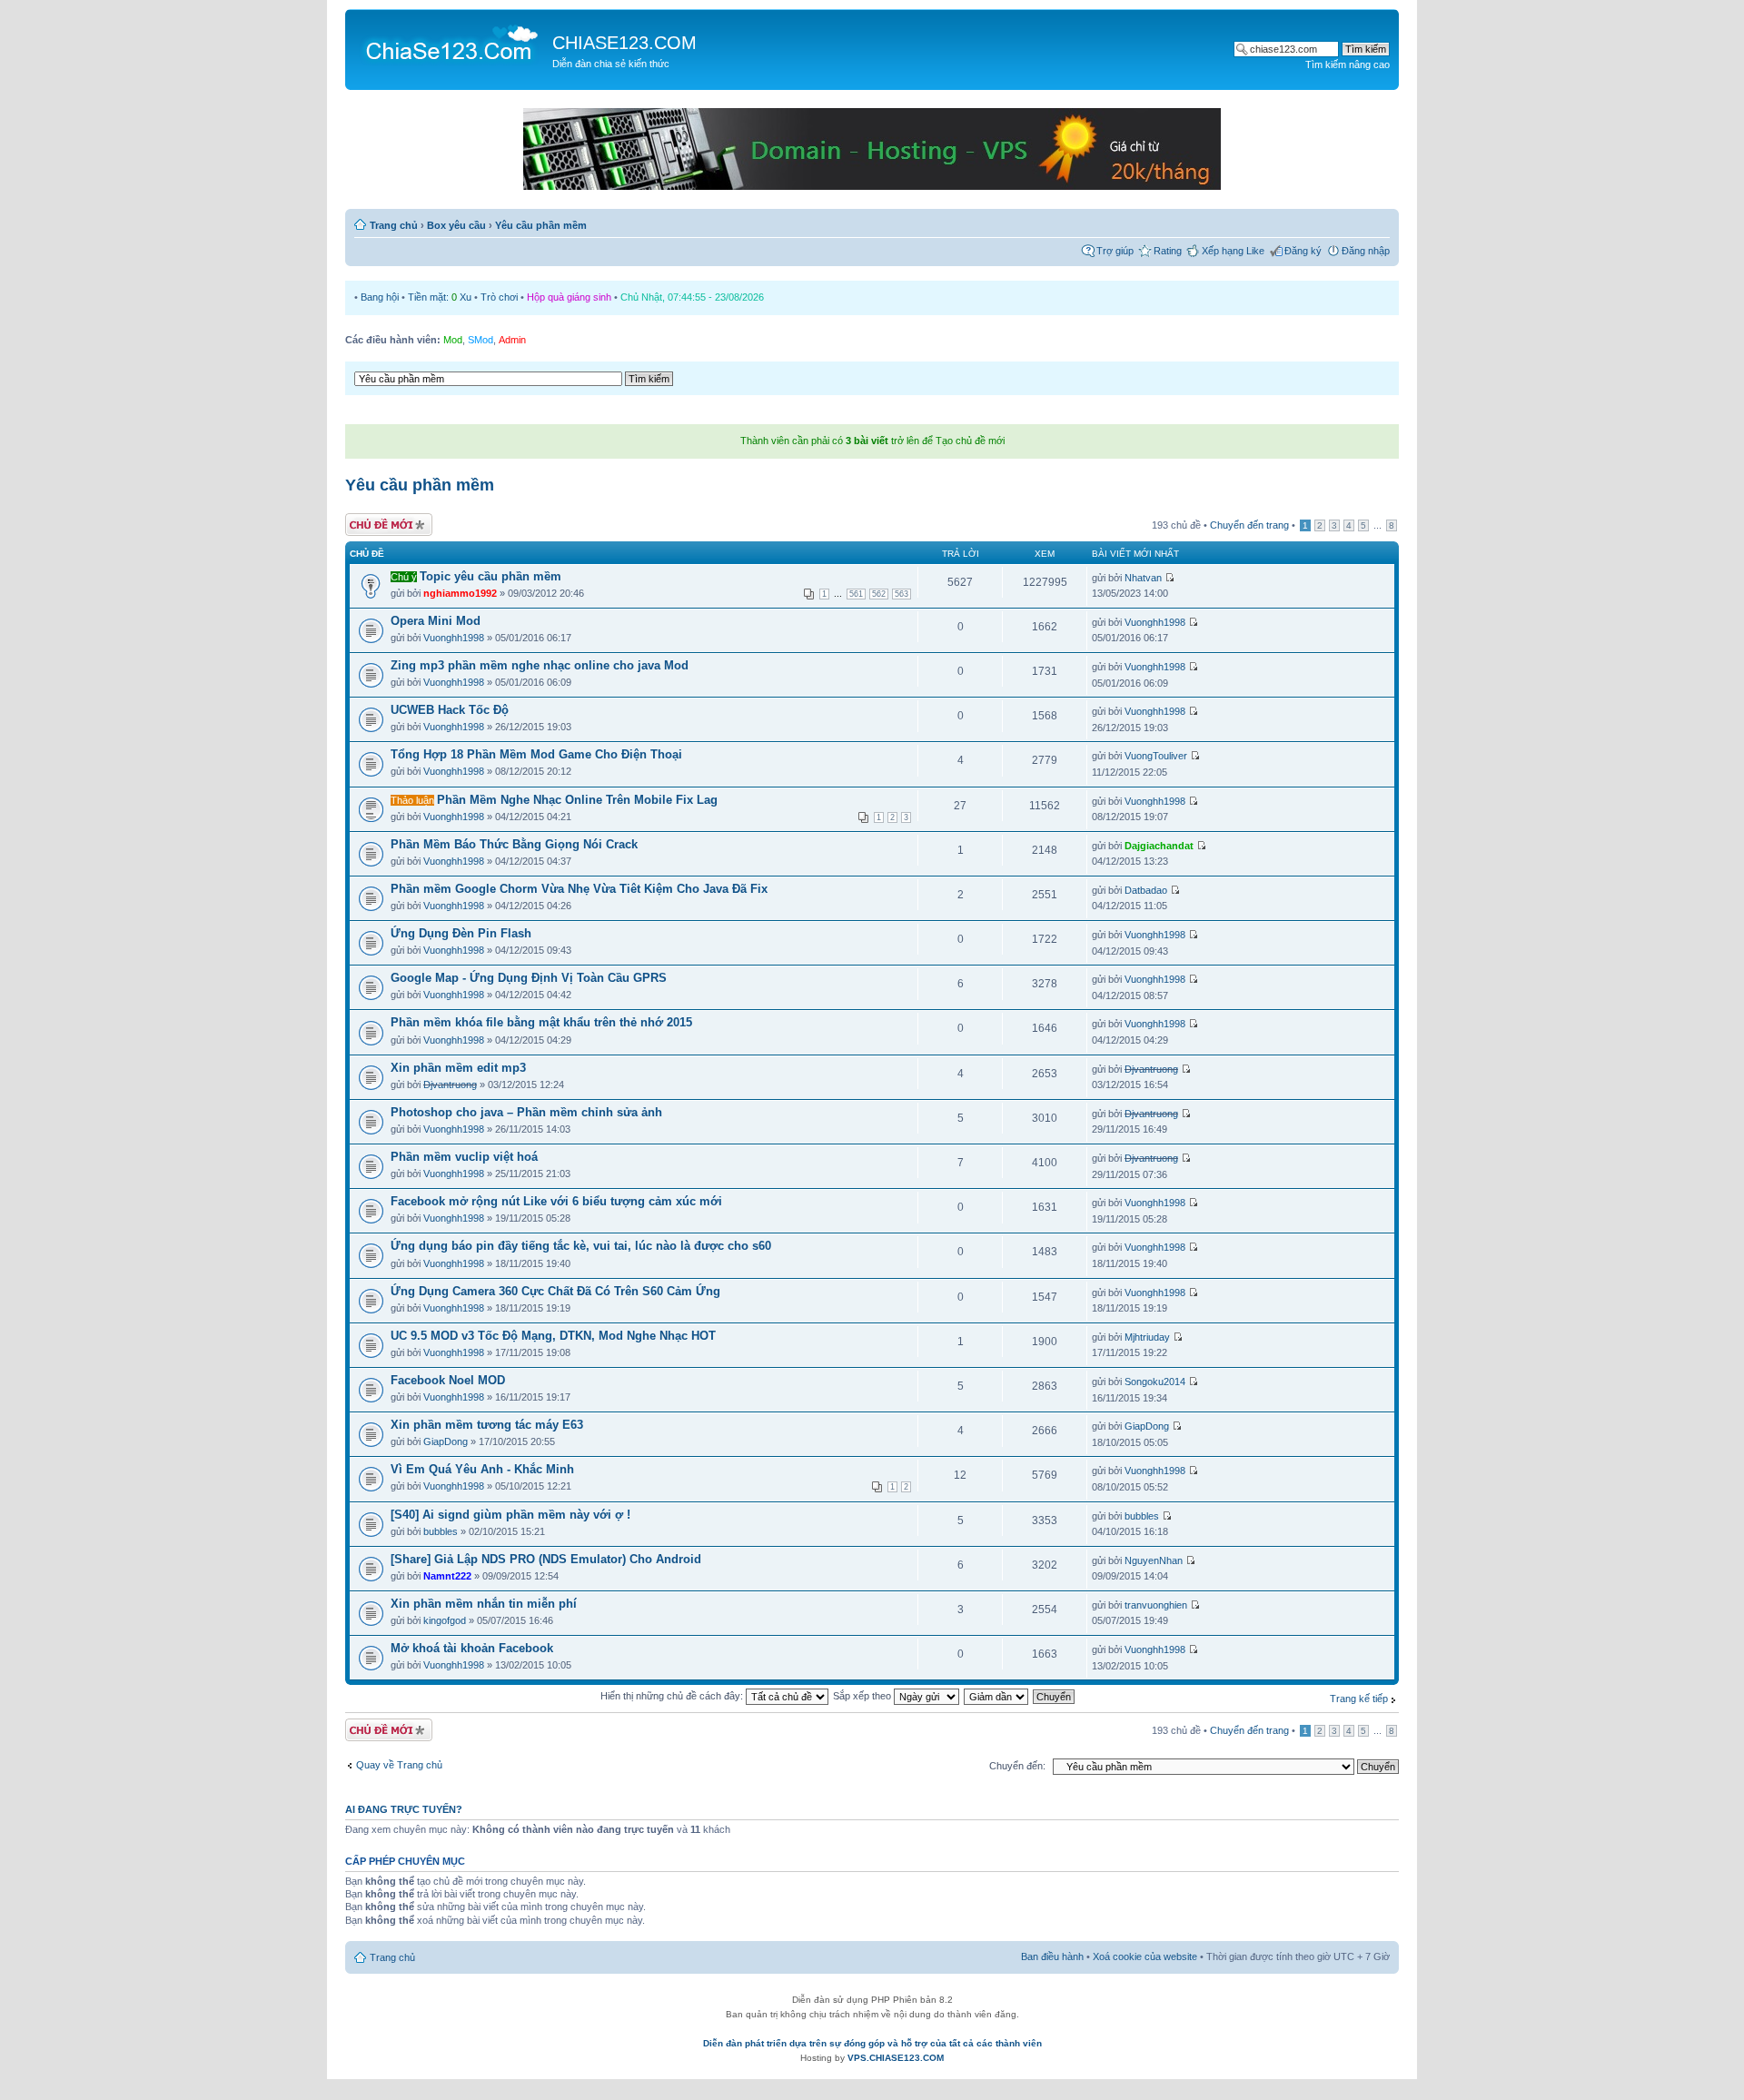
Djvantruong (450, 1085)
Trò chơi (499, 297)
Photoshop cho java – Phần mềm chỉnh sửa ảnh (526, 1112)
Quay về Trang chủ (399, 1765)
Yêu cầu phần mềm (541, 225)
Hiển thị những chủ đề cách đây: (673, 1696)
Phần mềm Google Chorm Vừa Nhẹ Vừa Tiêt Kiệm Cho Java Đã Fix (579, 889)
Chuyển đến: (1017, 1766)
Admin (512, 340)
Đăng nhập (1366, 251)
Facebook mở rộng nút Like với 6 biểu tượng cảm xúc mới (556, 1201)
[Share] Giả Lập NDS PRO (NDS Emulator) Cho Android (546, 1559)
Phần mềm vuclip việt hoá (464, 1157)
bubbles (441, 1531)
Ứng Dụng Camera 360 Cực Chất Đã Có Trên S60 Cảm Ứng (555, 1291)
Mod (453, 340)
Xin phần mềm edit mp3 (458, 1068)
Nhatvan (1143, 578)
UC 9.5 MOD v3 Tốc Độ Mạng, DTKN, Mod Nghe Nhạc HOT (553, 1336)
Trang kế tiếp (1359, 1699)
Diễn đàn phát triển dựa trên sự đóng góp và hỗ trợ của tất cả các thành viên (872, 2043)
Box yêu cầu (456, 225)
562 (879, 594)
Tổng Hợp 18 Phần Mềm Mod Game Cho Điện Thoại (536, 754)
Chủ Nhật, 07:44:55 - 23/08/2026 (692, 297)
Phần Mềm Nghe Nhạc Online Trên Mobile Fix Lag (577, 800)
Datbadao (1146, 890)
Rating (1168, 251)
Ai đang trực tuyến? (404, 1809)
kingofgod (445, 1620)
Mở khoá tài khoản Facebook (472, 1648)
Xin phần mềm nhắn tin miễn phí (484, 1604)
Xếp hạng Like (1233, 251)
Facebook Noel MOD (448, 1380)
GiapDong (446, 1441)
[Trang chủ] (451, 42)
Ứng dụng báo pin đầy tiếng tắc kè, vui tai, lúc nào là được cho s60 (581, 1246)
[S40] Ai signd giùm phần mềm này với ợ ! (510, 1515)
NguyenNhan (1154, 1560)
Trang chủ (394, 225)
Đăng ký (1303, 251)
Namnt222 (447, 1576)
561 (856, 594)
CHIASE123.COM (624, 43)
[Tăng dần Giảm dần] (997, 1696)
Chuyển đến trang (1249, 525)
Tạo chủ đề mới (380, 520)
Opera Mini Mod (436, 621)
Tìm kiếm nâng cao (1348, 64)
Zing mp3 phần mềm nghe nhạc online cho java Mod (540, 665)
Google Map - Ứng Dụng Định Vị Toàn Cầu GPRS (529, 978)
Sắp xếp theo (863, 1696)
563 (902, 594)
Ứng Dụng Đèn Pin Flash (461, 933)
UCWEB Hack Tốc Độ (450, 710)
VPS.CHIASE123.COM (896, 2058)
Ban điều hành (1052, 1956)
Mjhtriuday (1147, 1337)
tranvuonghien (1156, 1605)
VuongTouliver (1156, 756)
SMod (481, 340)
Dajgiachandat (1159, 846)
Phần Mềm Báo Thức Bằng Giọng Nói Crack (514, 844)
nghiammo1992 (460, 593)
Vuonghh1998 (454, 638)
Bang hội (380, 297)
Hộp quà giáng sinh (569, 297)
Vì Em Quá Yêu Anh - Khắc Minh (482, 1469)
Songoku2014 (1155, 1382)
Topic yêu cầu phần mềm (490, 576)
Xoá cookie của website (1145, 1956)
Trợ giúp (1115, 251)
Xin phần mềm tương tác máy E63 (487, 1425)
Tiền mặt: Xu (440, 297)
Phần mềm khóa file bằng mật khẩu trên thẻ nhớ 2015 (541, 1022)
